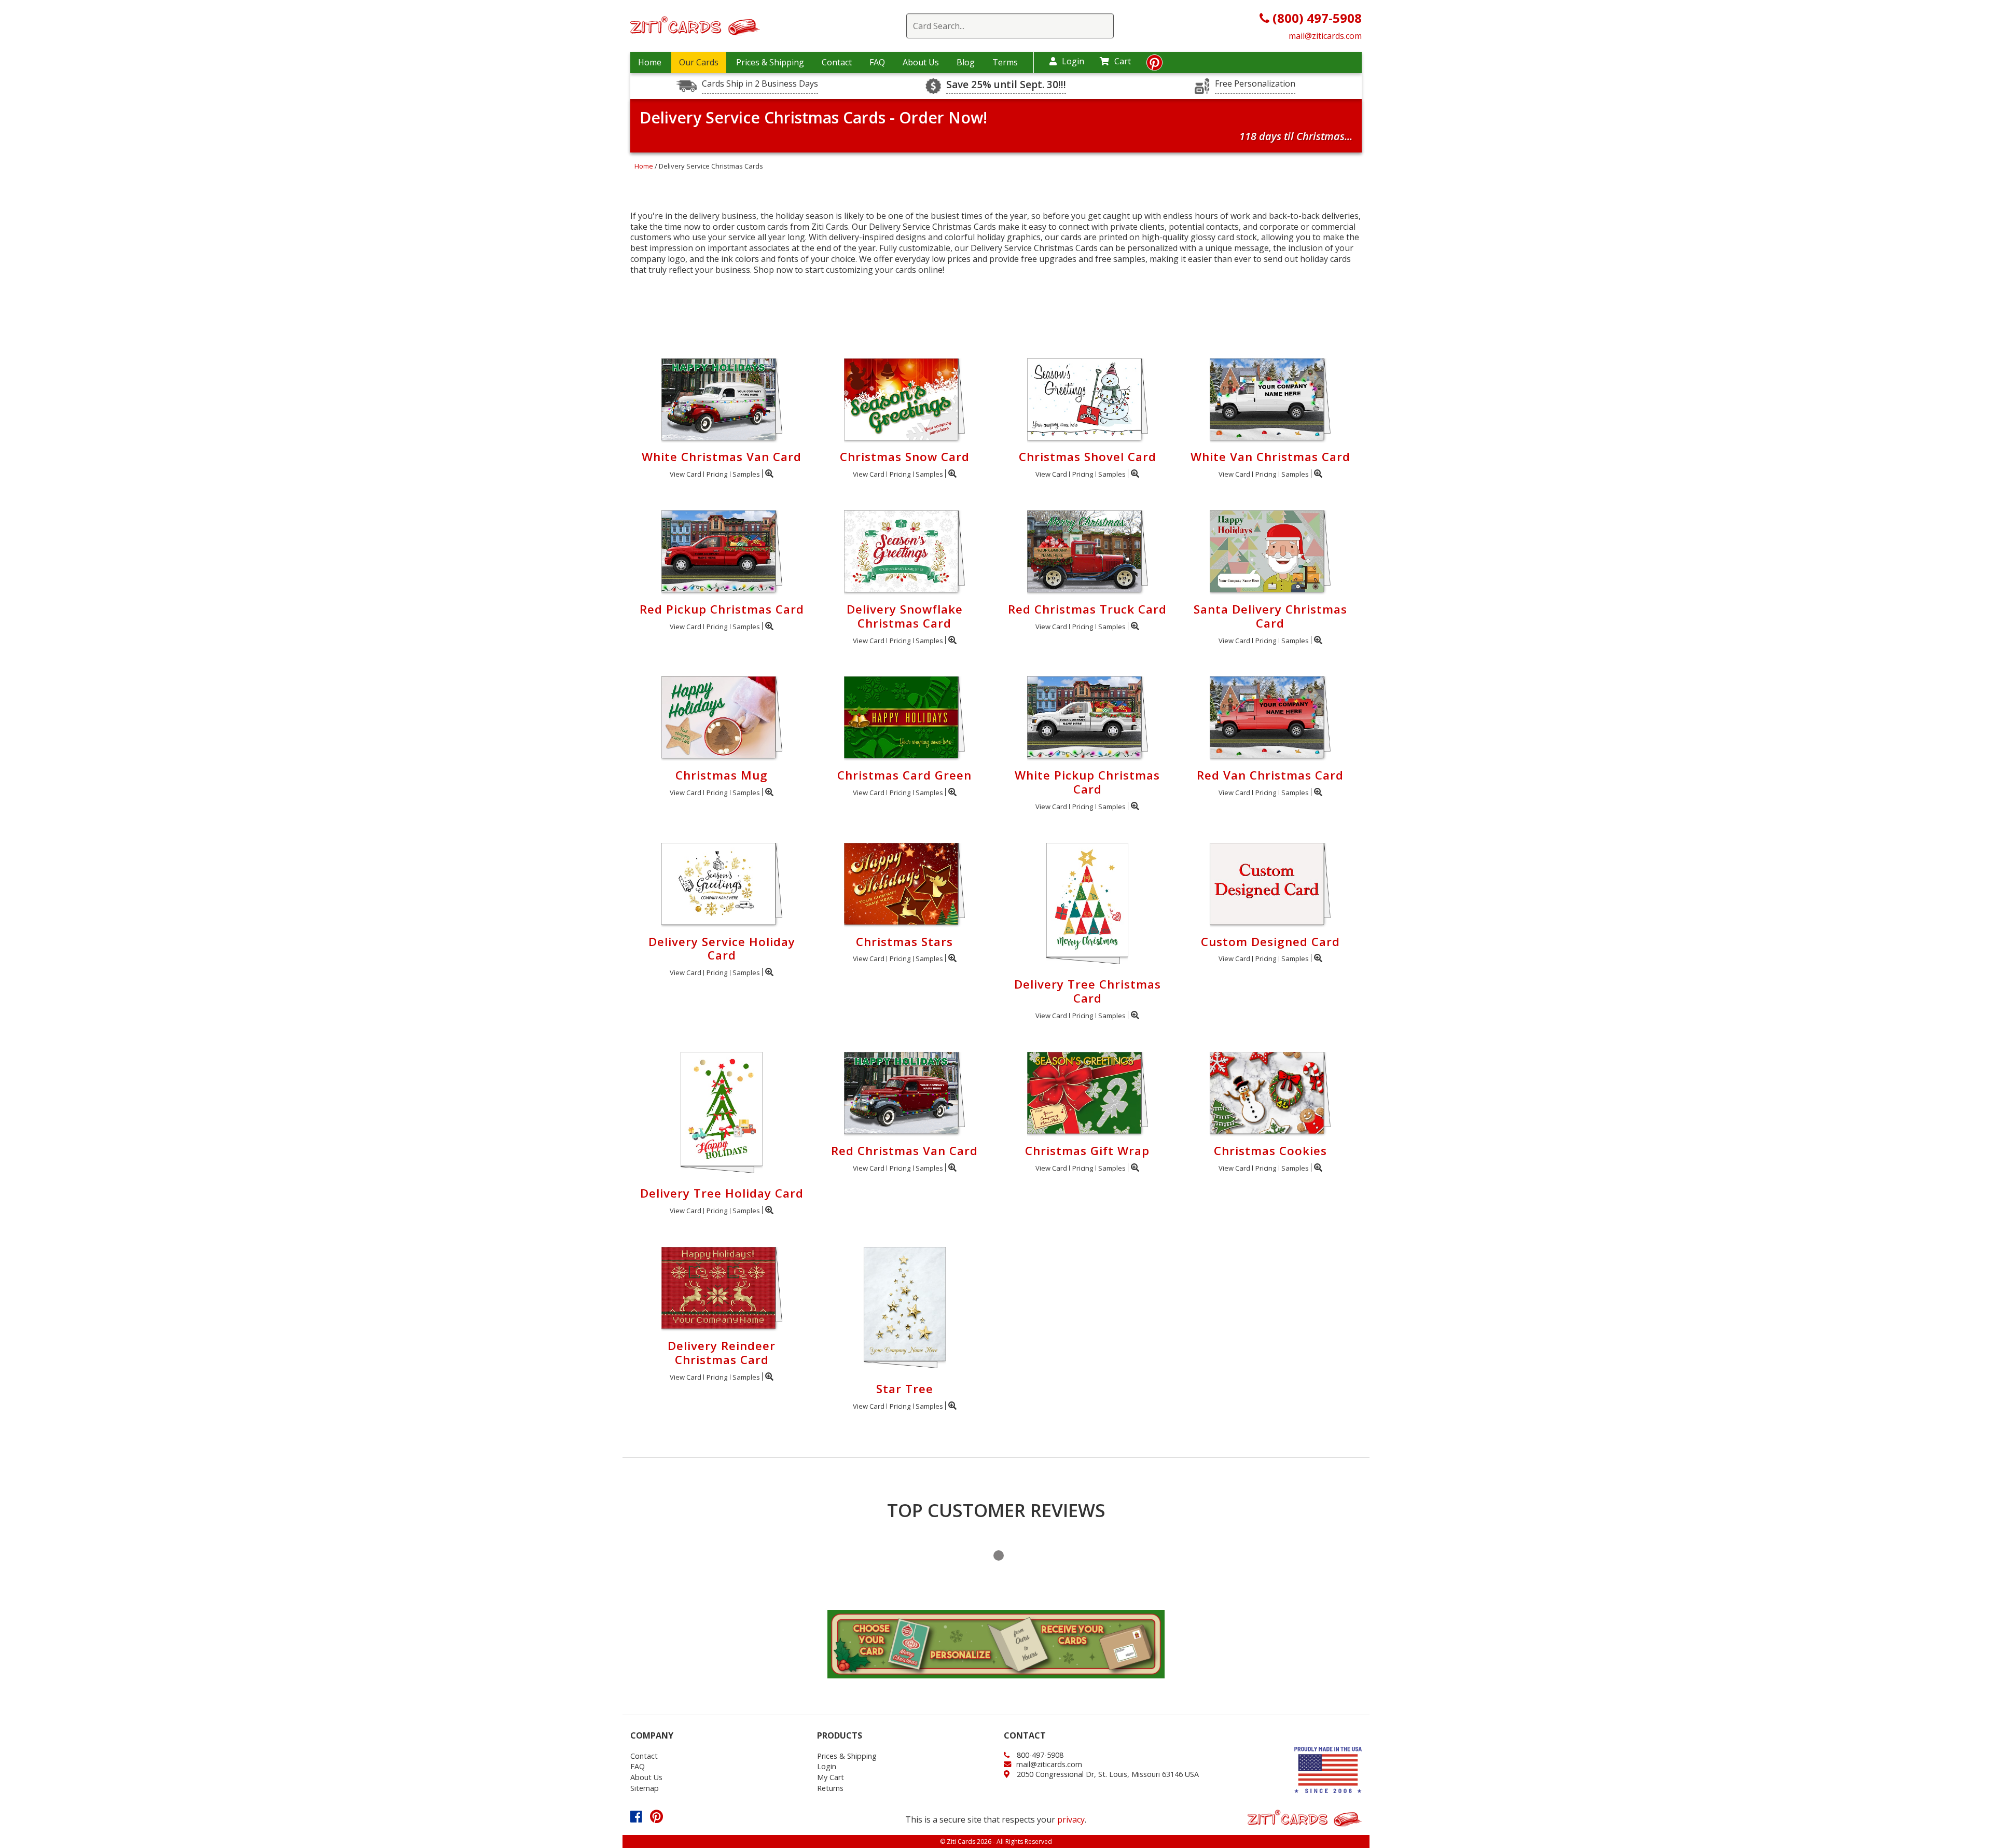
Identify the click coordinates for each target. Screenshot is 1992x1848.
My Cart (831, 1777)
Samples (746, 474)
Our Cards (699, 62)
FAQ (877, 62)
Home (650, 62)
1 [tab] (999, 1555)
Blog (966, 62)
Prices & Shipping (770, 62)
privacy (1071, 1819)
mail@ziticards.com (1325, 36)
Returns (830, 1788)
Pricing (717, 474)
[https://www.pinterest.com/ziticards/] (1154, 65)
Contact (837, 62)
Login (1073, 61)
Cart (1123, 61)
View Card (686, 474)
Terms (1005, 62)
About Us (921, 62)
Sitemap (645, 1788)
